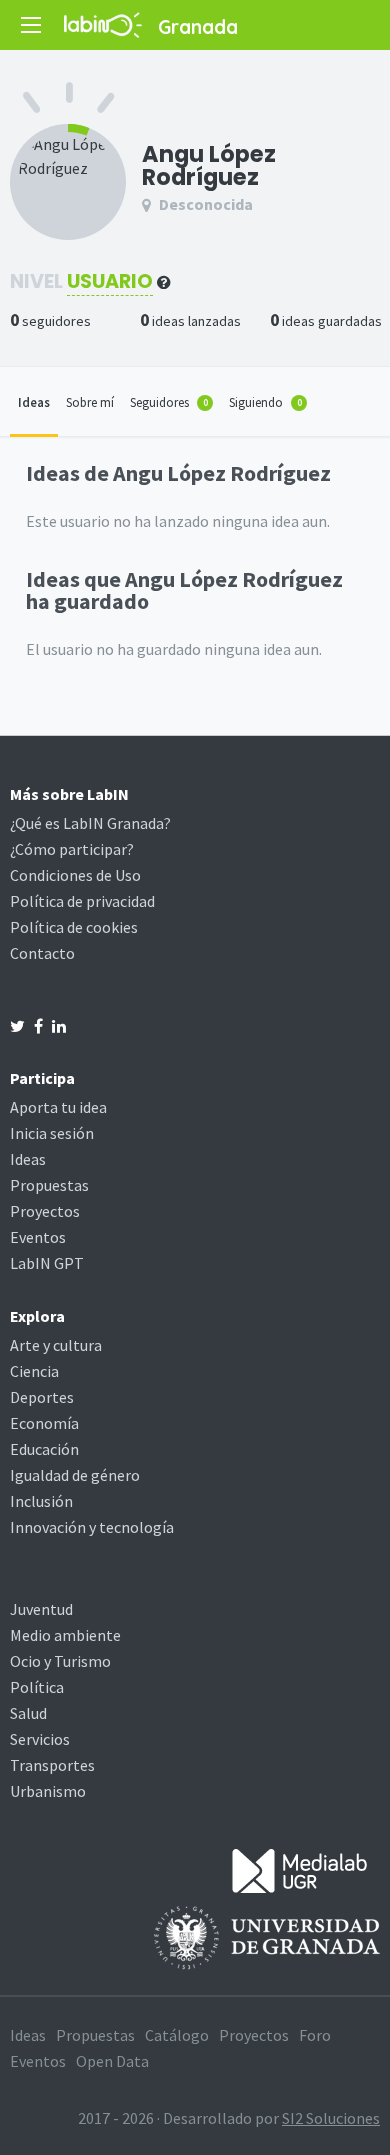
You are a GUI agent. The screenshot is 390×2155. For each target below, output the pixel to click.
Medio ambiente (65, 1635)
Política (37, 1687)
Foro (315, 2035)
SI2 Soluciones (331, 2118)
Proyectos (45, 1211)
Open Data (112, 2061)
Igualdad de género (75, 1475)
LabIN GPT (47, 1263)
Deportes (42, 1397)
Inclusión (41, 1501)
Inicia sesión (52, 1133)
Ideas (28, 1159)
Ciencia (34, 1371)
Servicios (40, 1739)
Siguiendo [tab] (265, 402)
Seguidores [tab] (169, 402)
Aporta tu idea (58, 1107)
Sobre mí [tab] (90, 402)
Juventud (41, 1609)
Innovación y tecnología (92, 1527)
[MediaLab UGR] (300, 1869)
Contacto (42, 953)
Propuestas (49, 1185)
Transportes (52, 1765)
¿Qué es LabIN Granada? (90, 823)
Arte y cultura (56, 1345)
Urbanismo (48, 1791)
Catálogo (177, 2035)
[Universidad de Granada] (267, 1936)
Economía (44, 1423)
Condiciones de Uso (75, 875)
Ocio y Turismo (60, 1661)
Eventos (38, 1237)
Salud (28, 1713)
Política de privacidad (82, 901)
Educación (44, 1449)
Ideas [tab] (34, 402)
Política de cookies (74, 927)
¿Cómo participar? (72, 849)
